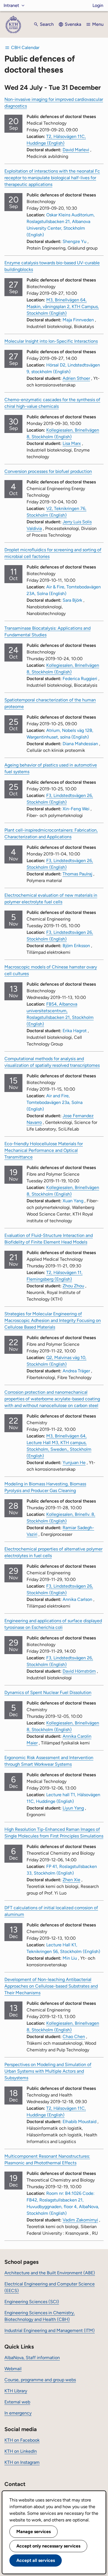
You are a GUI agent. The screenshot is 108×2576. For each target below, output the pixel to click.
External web (17, 2402)
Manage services (34, 2532)
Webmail (13, 2369)
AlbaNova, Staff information (32, 2358)
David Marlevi (76, 150)
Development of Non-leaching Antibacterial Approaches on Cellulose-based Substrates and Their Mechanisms (51, 1986)
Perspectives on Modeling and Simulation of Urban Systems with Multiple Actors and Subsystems (48, 2071)
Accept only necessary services (48, 2546)
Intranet (11, 5)
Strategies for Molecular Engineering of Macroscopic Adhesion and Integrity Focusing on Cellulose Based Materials (53, 1320)
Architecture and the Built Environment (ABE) (50, 2273)
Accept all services (36, 2560)
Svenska (73, 24)
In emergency (18, 2413)
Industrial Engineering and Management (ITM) (50, 2330)
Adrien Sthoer (76, 378)
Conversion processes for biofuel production (48, 471)
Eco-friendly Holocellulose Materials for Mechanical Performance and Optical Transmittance (44, 1150)
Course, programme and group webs (40, 2380)
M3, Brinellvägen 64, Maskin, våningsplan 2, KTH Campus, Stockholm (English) (63, 307)
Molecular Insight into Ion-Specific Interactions (51, 341)
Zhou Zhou (73, 1286)
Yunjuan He (74, 1463)
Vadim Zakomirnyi (80, 2220)
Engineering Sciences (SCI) (32, 2302)
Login (98, 5)
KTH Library (16, 2391)
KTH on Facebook (22, 2440)
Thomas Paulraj (77, 874)
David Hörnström (79, 1671)
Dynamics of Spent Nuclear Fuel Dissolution (48, 1692)
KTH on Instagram (22, 2462)
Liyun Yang (73, 1808)
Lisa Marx (72, 443)
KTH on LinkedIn (21, 2451)
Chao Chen (74, 2037)
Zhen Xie (71, 1880)
